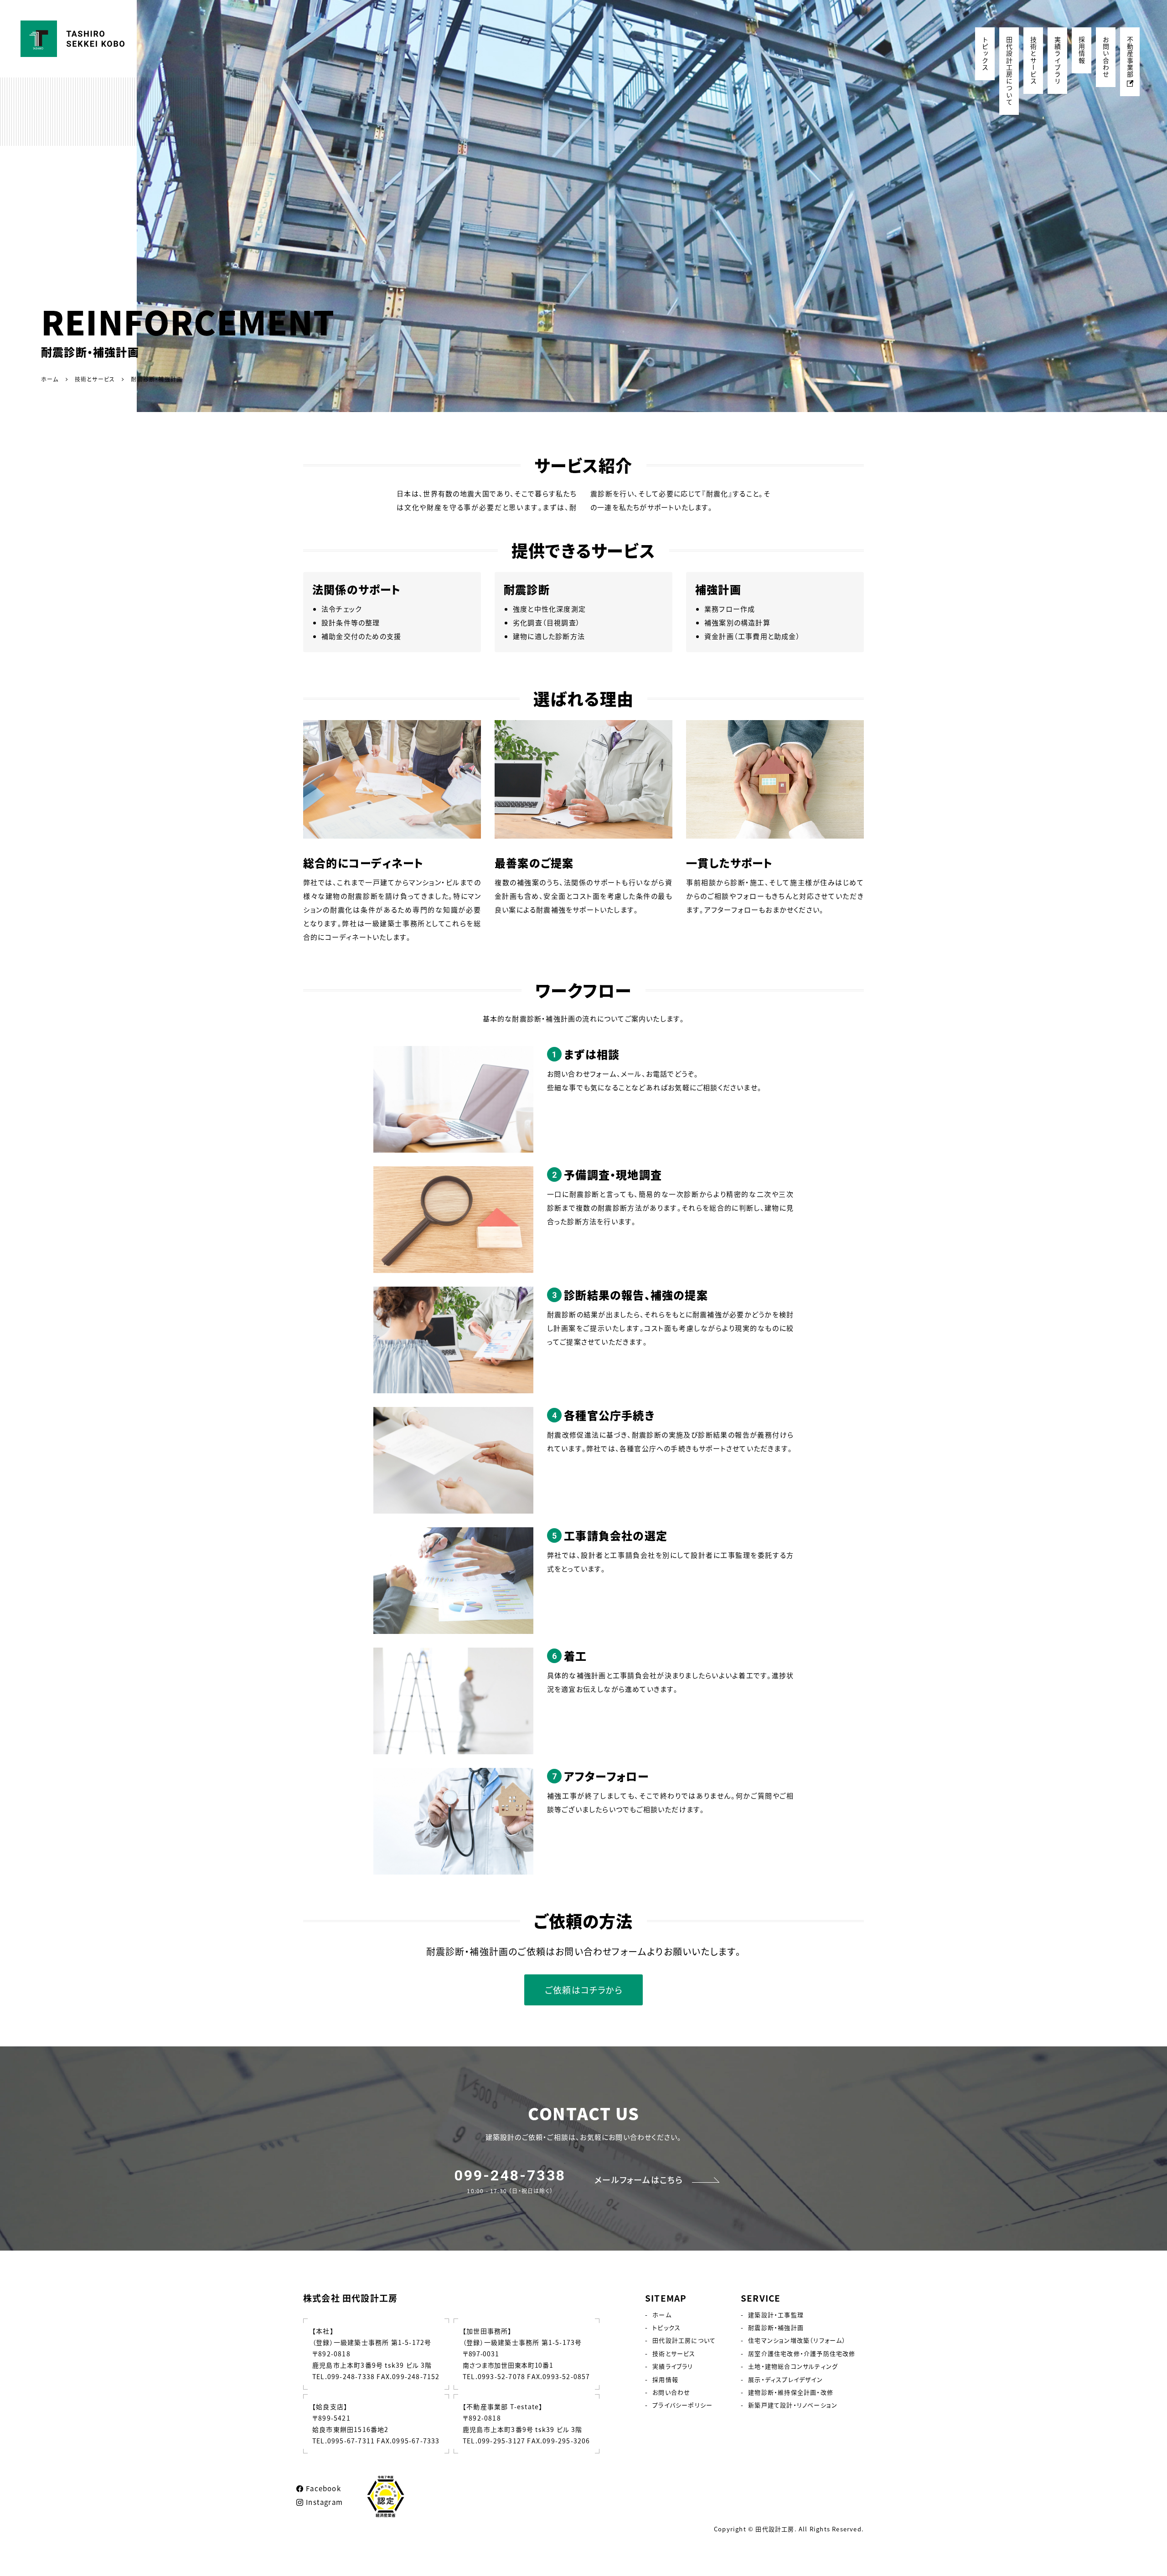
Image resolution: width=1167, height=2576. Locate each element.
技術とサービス (1033, 61)
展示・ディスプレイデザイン (785, 2379)
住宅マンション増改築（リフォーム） (797, 2340)
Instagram (324, 2502)
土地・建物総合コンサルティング (793, 2366)
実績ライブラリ (1058, 61)
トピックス (985, 54)
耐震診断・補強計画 (776, 2327)
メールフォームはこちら (639, 2180)
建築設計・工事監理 (776, 2315)
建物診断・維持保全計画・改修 (791, 2392)
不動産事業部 (1130, 57)
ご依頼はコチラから (583, 1990)
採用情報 (1082, 50)
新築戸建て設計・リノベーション (793, 2405)
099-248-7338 (510, 2175)
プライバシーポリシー (682, 2405)
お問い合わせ (1106, 57)
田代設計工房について (1009, 71)
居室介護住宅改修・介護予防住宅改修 (802, 2353)
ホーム (662, 2315)
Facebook (323, 2488)
